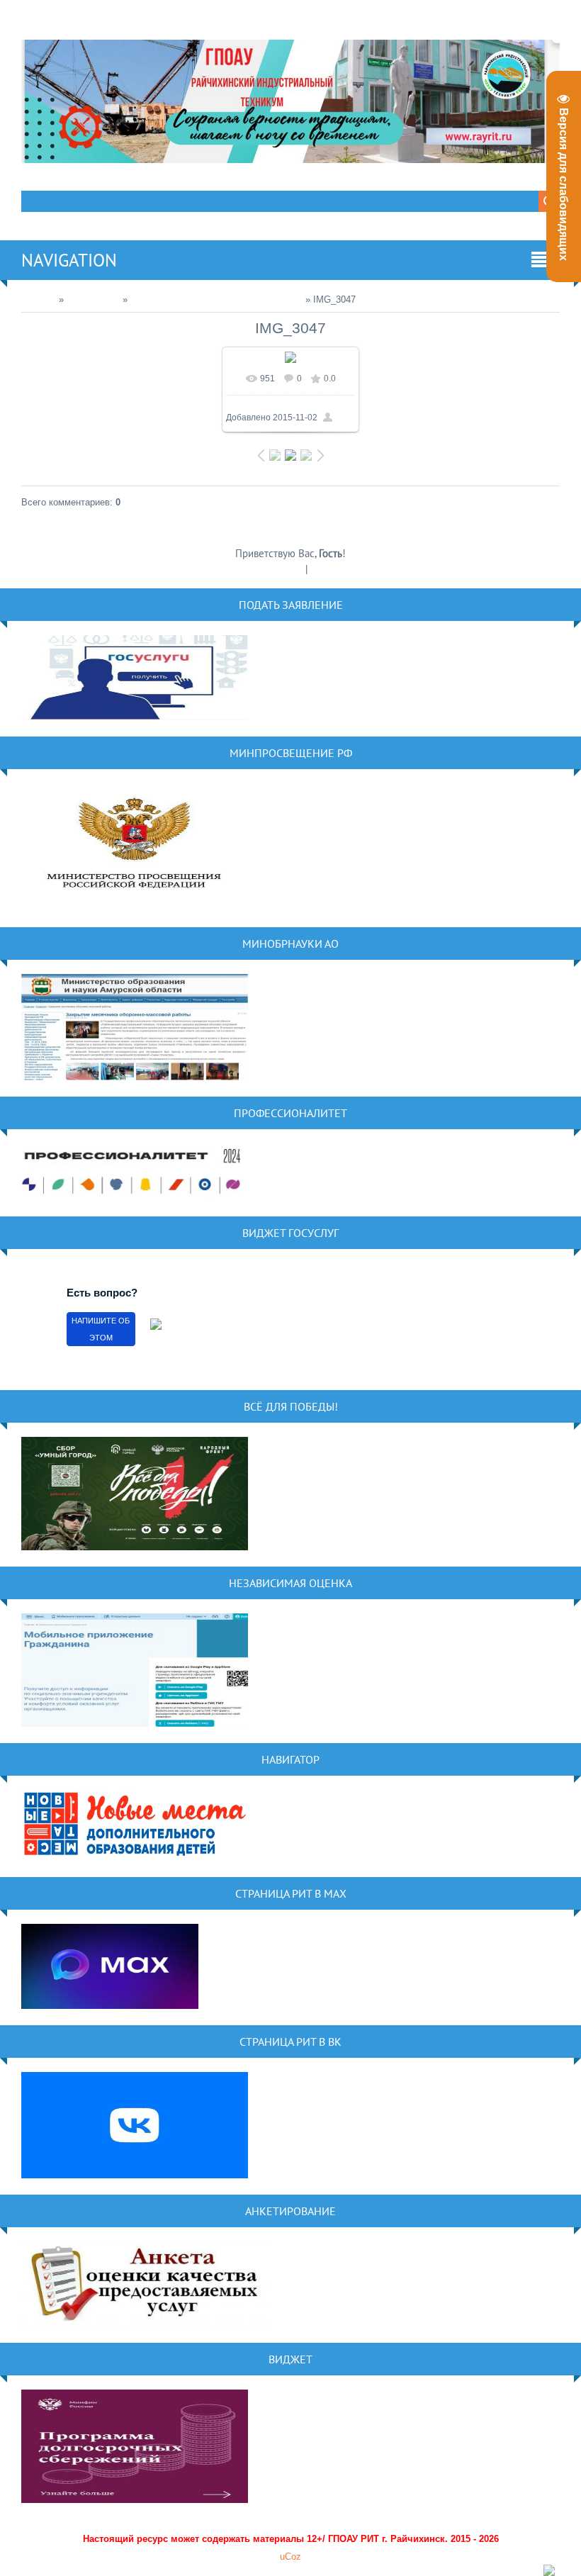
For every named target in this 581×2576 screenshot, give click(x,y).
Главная (39, 299)
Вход (321, 569)
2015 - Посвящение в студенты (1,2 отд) (216, 299)
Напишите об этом (101, 1329)
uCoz (290, 2557)
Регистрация (276, 569)
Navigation (69, 260)
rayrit (345, 418)
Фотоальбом (93, 299)
